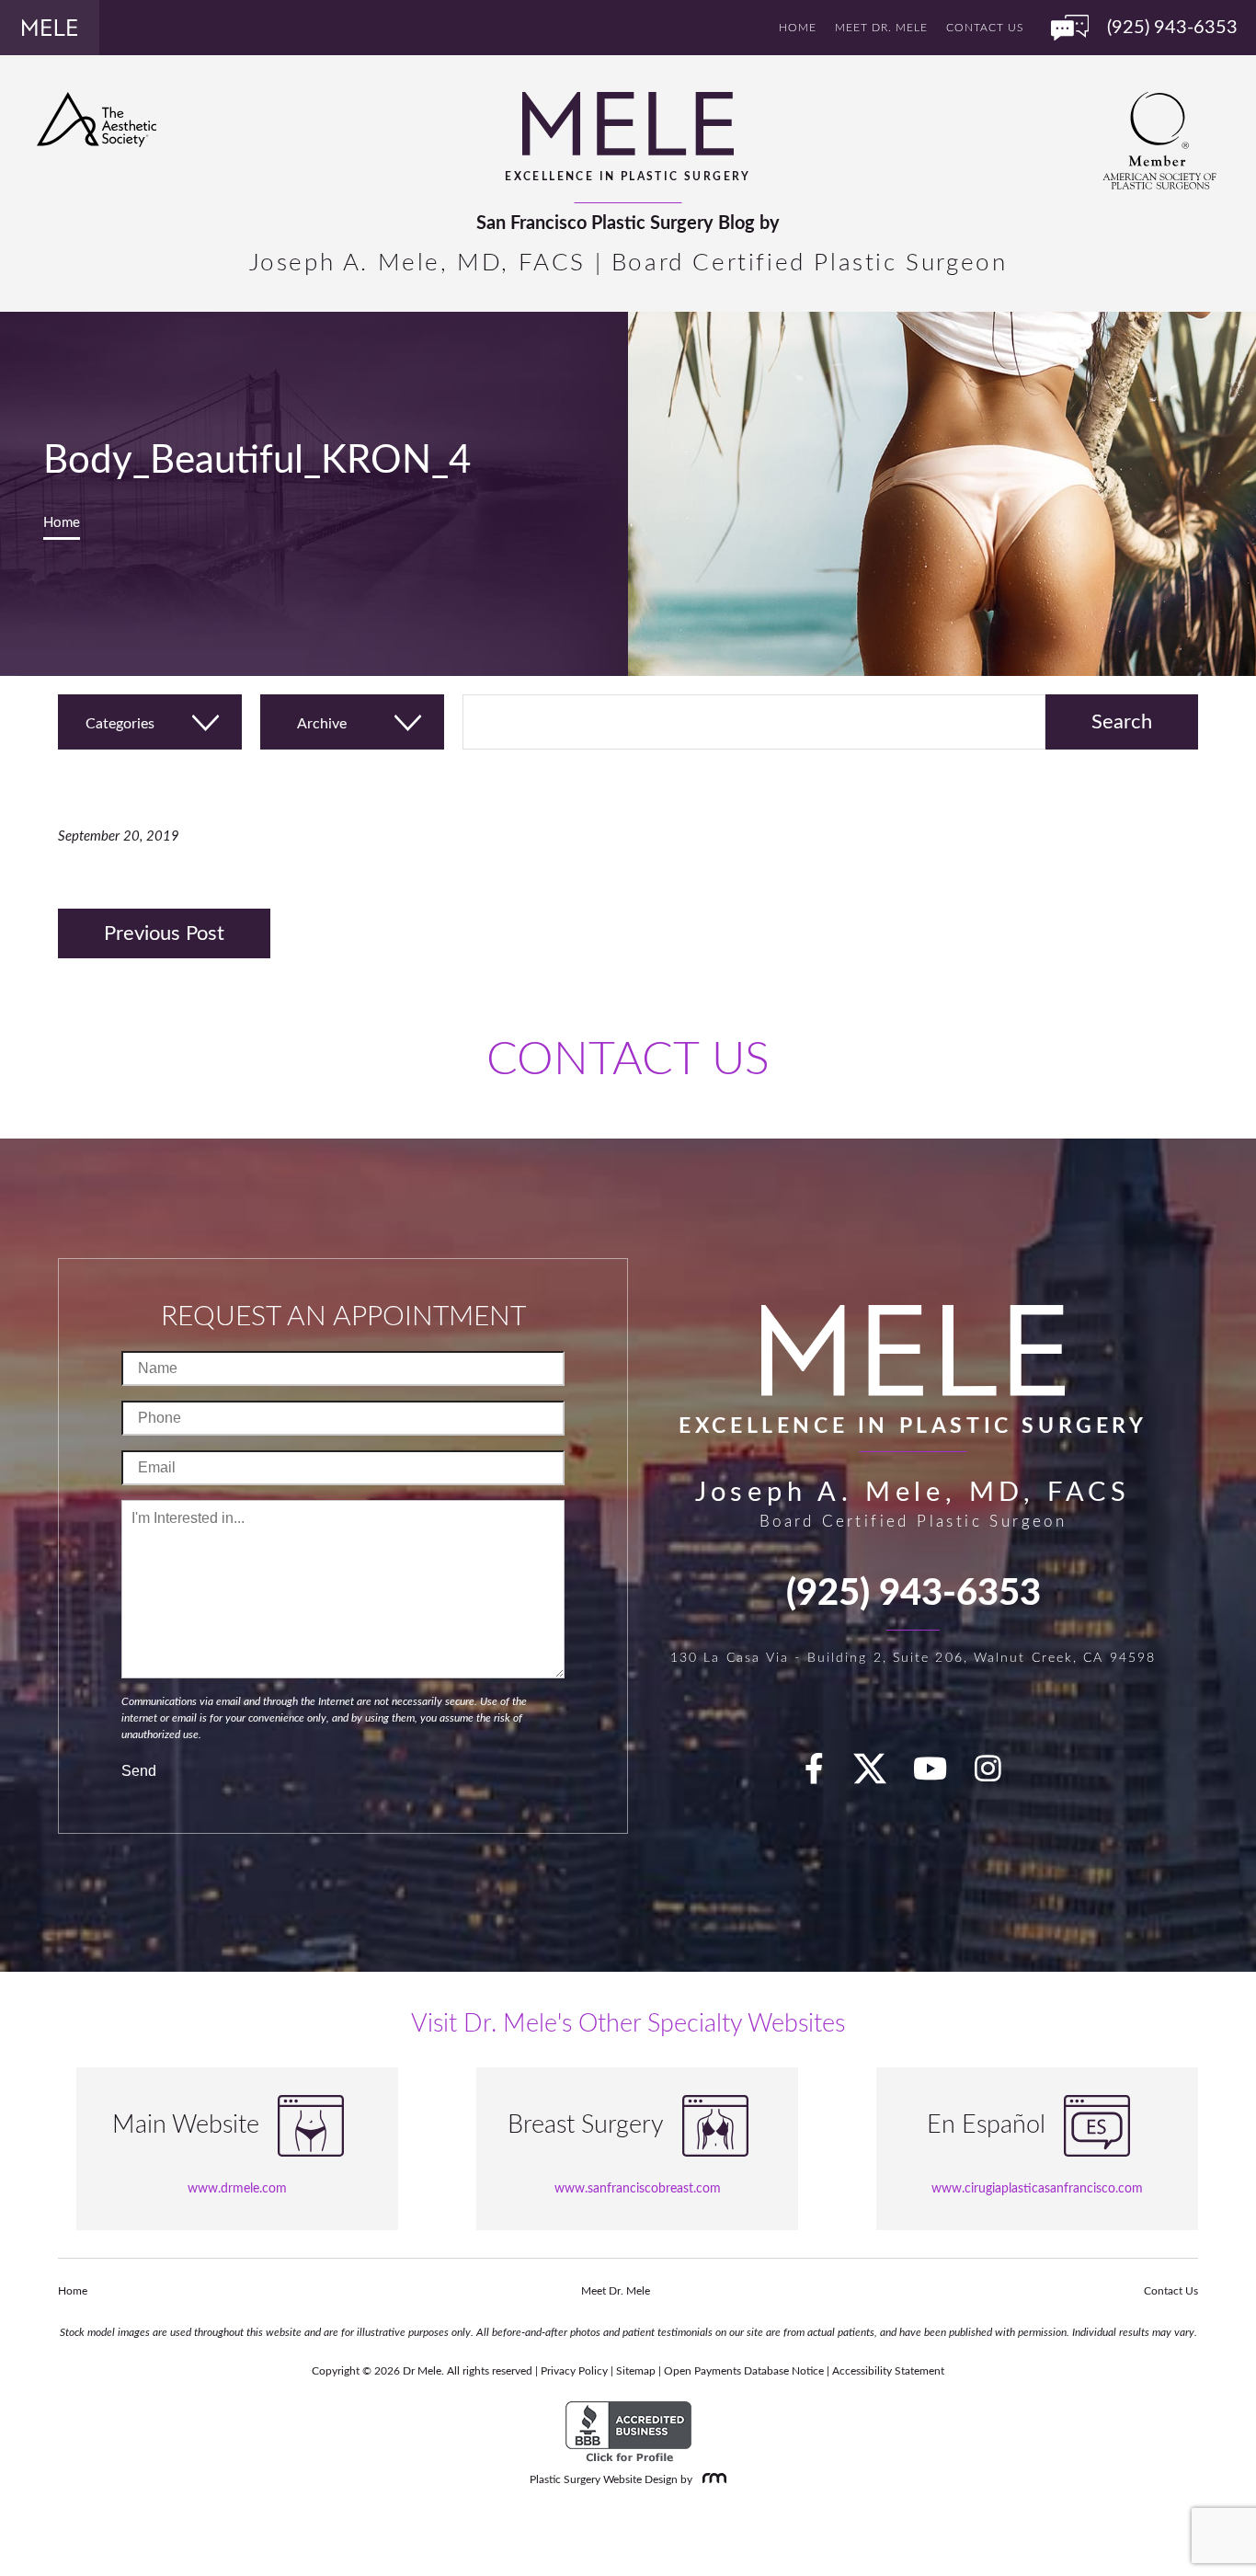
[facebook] (825, 1775)
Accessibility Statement (888, 2371)
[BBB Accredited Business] (628, 2433)
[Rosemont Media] (711, 2479)
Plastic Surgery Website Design (604, 2479)
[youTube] (941, 1775)
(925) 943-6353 (913, 1594)
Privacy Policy (574, 2371)
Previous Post (164, 933)
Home (798, 28)
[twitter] (879, 1775)
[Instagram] (999, 1775)
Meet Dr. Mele (881, 28)
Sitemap (636, 2371)
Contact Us (985, 28)
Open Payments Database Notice (744, 2371)
